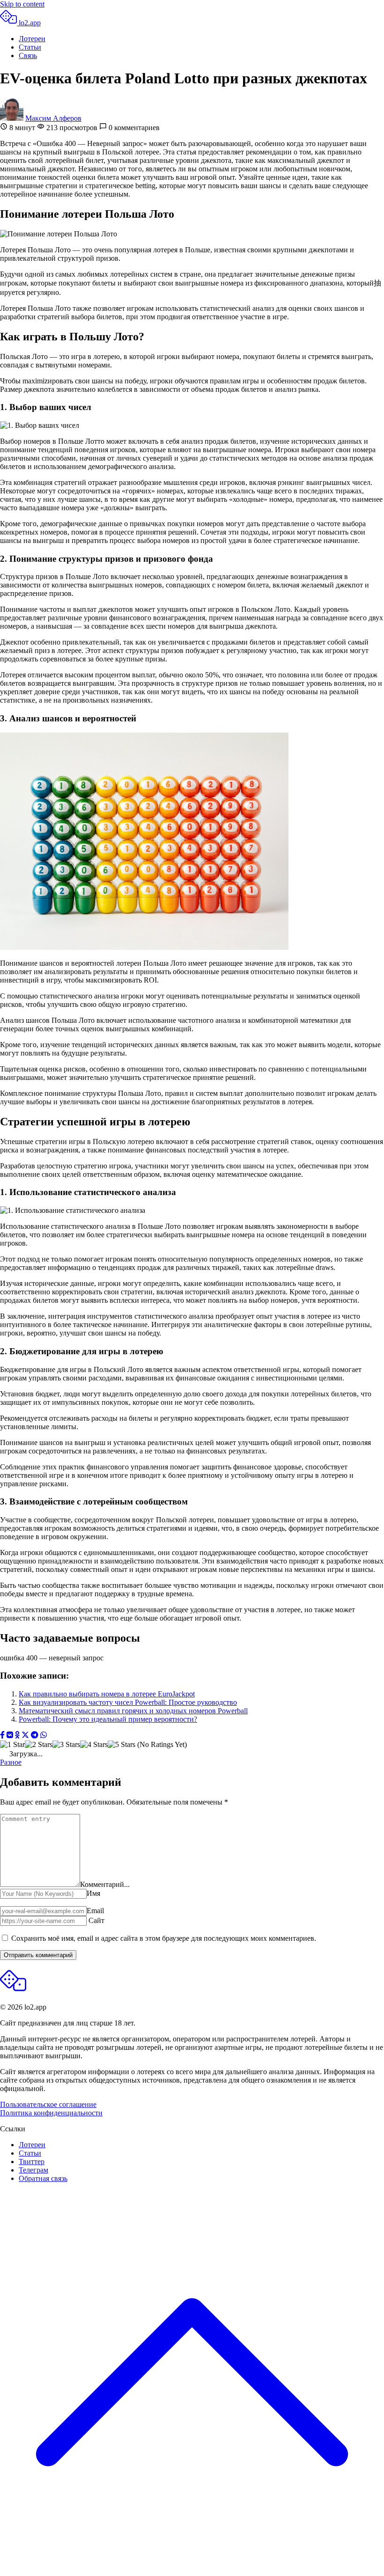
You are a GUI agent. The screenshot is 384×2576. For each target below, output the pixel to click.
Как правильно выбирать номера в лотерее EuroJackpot (107, 1694)
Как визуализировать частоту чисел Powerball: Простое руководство (128, 1702)
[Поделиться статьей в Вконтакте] (10, 1736)
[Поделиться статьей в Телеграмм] (35, 1736)
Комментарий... (105, 1884)
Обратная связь (43, 2178)
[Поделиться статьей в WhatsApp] (44, 1736)
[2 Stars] (39, 1745)
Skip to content (22, 4)
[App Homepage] (13, 1991)
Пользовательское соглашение (48, 2104)
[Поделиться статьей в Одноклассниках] (17, 1736)
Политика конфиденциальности (51, 2113)
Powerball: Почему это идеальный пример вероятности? (108, 1719)
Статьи (30, 47)
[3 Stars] (66, 1745)
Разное (11, 1762)
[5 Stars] (122, 1745)
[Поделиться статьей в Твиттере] (25, 1736)
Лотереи (32, 39)
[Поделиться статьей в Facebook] (2, 1736)
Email (95, 1911)
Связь (28, 55)
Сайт (96, 1920)
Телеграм (33, 2170)
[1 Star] (12, 1745)
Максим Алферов (53, 118)
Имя (93, 1893)
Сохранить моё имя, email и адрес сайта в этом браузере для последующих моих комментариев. (164, 1938)
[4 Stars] (94, 1745)
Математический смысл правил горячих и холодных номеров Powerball (133, 1711)
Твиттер (32, 2161)
